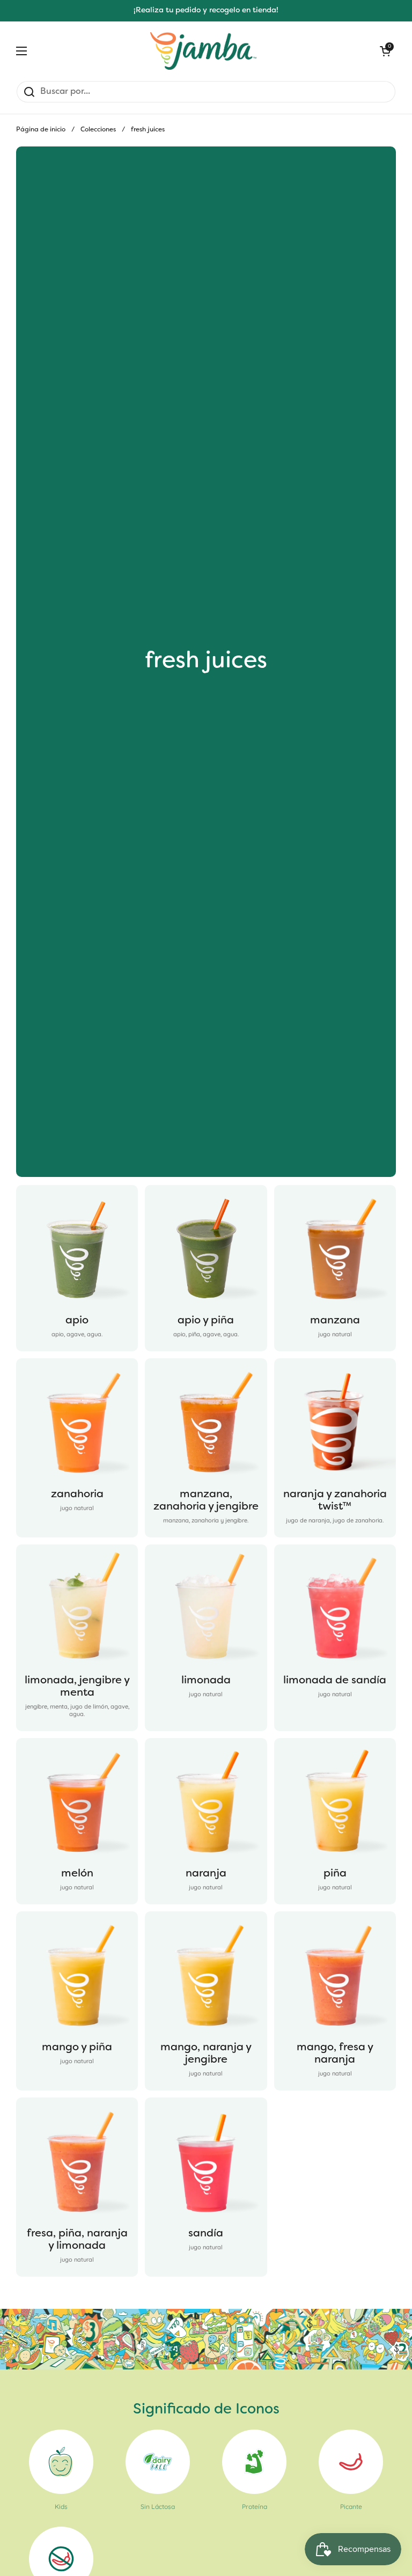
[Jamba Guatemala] (203, 51)
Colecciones (98, 130)
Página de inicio (41, 130)
